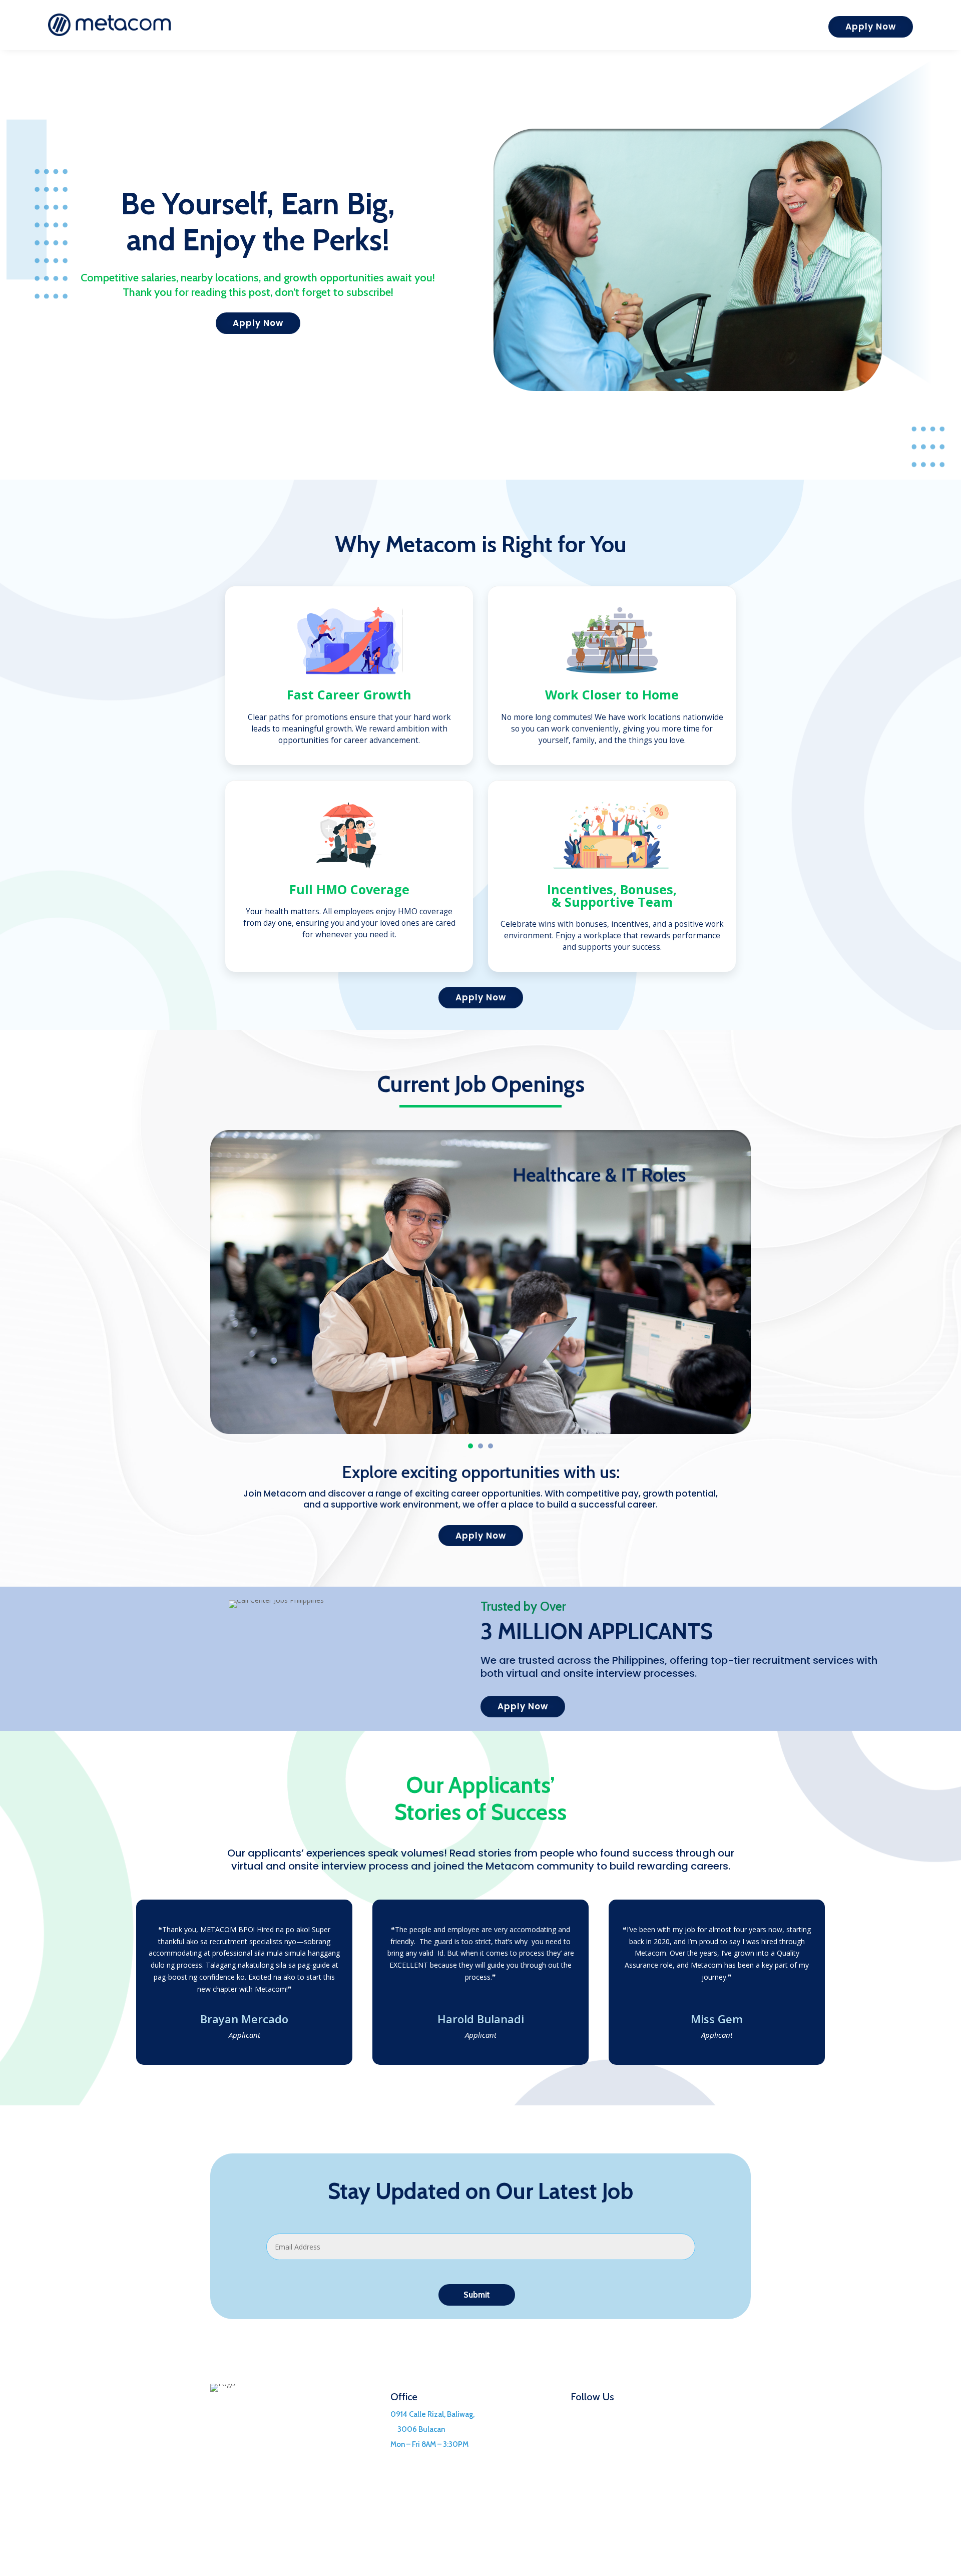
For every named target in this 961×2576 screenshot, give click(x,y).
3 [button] (491, 1446)
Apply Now (871, 27)
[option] (480, 1282)
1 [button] (470, 1446)
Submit (477, 2295)
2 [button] (480, 1446)
